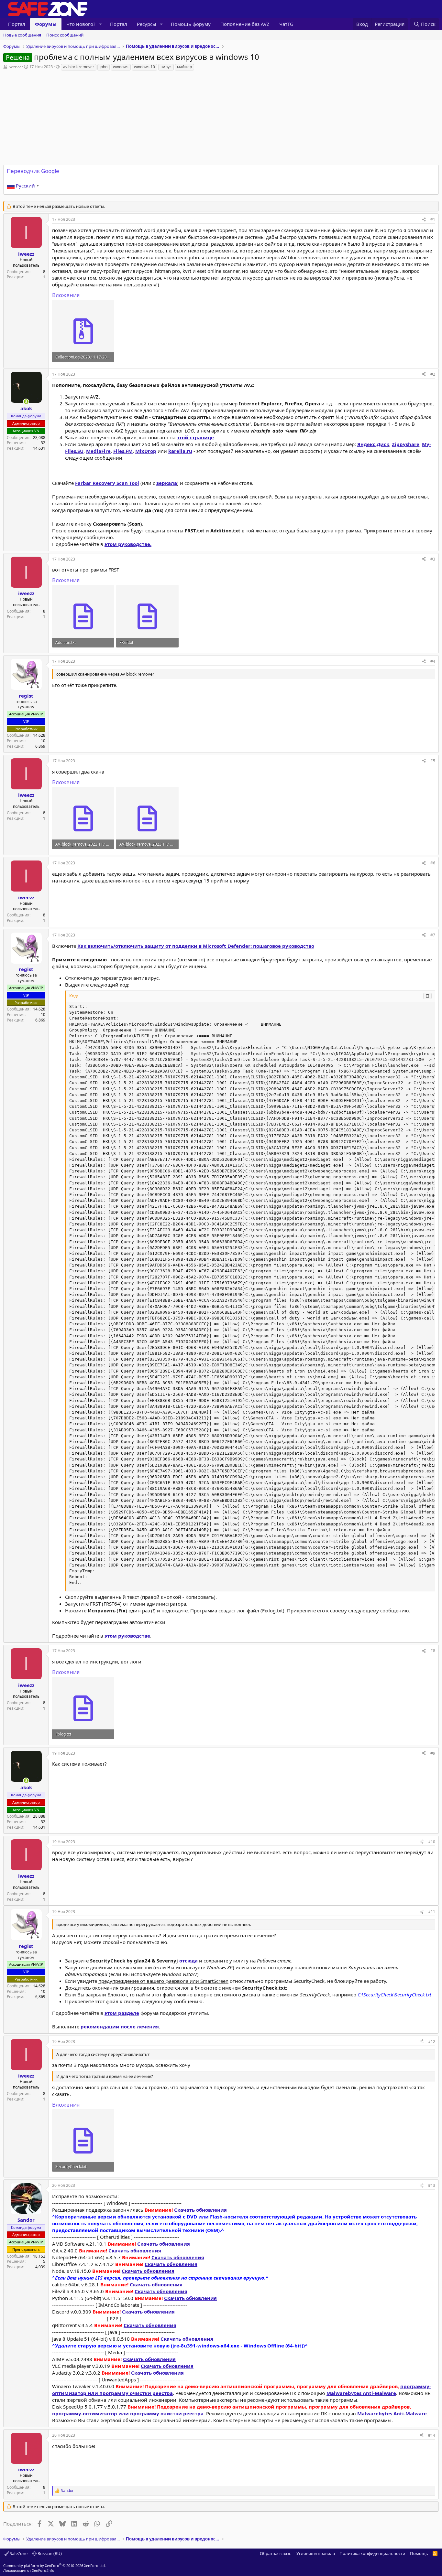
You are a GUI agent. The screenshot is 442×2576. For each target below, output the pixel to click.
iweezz (15, 67)
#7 (433, 935)
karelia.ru (180, 451)
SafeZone (18, 2553)
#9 (433, 1753)
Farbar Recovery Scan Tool (107, 483)
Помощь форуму (191, 24)
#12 (432, 2042)
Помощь (419, 2553)
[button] (101, 24)
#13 (432, 2185)
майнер (184, 67)
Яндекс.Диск (373, 444)
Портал (17, 24)
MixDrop (146, 451)
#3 (433, 559)
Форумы (46, 24)
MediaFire (98, 451)
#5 (433, 761)
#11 (432, 1912)
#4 (433, 661)
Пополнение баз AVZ (245, 24)
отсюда (188, 1961)
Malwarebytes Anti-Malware (361, 2393)
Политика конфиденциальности (372, 2553)
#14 (432, 2435)
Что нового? (81, 24)
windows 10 (144, 67)
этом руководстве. (128, 544)
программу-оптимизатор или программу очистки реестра (128, 2413)
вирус (166, 67)
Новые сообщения (22, 35)
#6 (433, 863)
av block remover (79, 67)
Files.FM (123, 451)
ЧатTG (286, 24)
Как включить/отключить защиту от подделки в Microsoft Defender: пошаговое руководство (196, 946)
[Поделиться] (424, 220)
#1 (433, 219)
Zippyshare (406, 444)
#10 (432, 1842)
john (104, 67)
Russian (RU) (49, 2553)
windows (121, 67)
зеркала (167, 483)
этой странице (195, 437)
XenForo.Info (43, 2570)
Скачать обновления (200, 2210)
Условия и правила (316, 2553)
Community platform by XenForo (55, 2565)
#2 (433, 374)
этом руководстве (127, 1636)
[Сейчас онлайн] (26, 402)
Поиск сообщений (65, 35)
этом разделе (122, 2013)
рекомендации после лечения (120, 2026)
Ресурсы (147, 24)
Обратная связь (276, 2553)
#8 (433, 1651)
